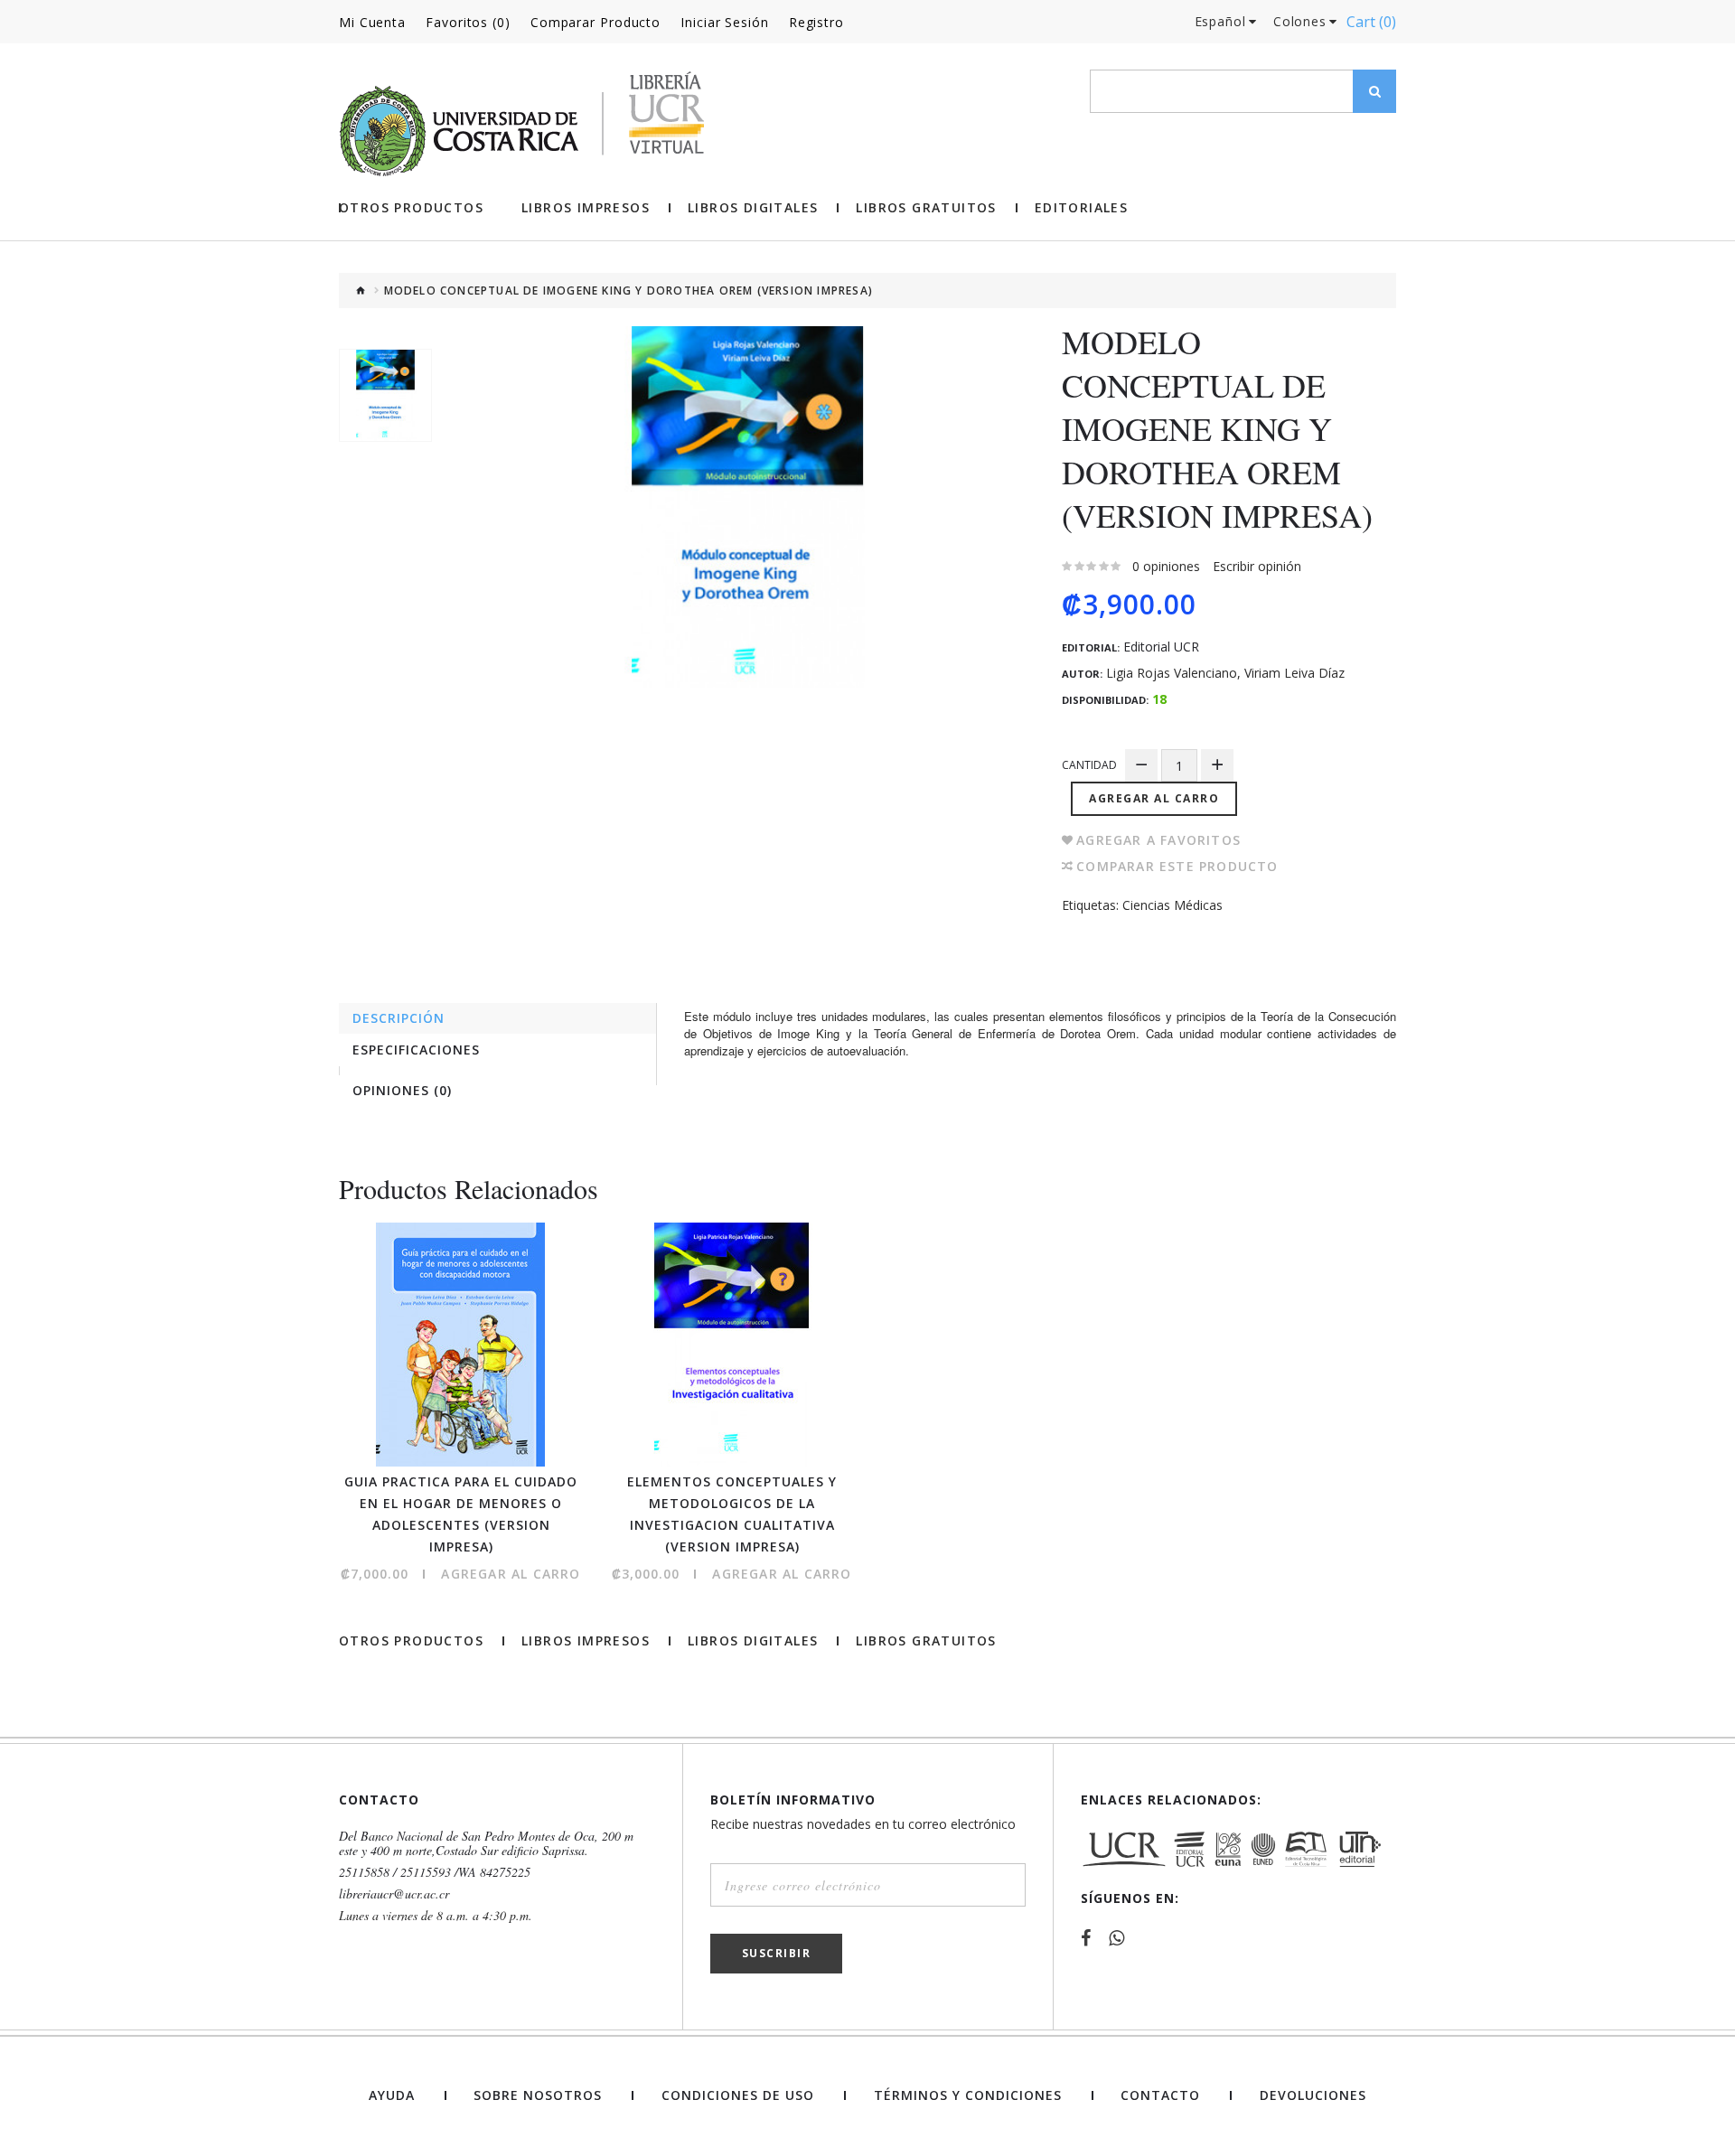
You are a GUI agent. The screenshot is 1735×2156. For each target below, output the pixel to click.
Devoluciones (1313, 2095)
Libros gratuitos (926, 208)
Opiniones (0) (402, 1090)
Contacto (1160, 2095)
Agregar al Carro (1154, 798)
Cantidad (1089, 765)
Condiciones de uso (738, 2095)
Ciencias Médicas (1172, 905)
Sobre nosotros (538, 2095)
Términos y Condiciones (968, 2095)
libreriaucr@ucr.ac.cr (394, 1894)
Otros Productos (411, 208)
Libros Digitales (753, 208)
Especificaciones (416, 1050)
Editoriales (1081, 208)
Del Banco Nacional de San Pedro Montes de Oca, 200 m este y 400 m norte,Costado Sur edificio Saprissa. (486, 1843)
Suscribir (777, 1953)
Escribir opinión (1257, 566)
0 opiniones (1166, 566)
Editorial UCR (1161, 647)
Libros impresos (586, 208)
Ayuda (392, 2095)
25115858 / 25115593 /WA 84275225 (435, 1872)
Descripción (399, 1018)
